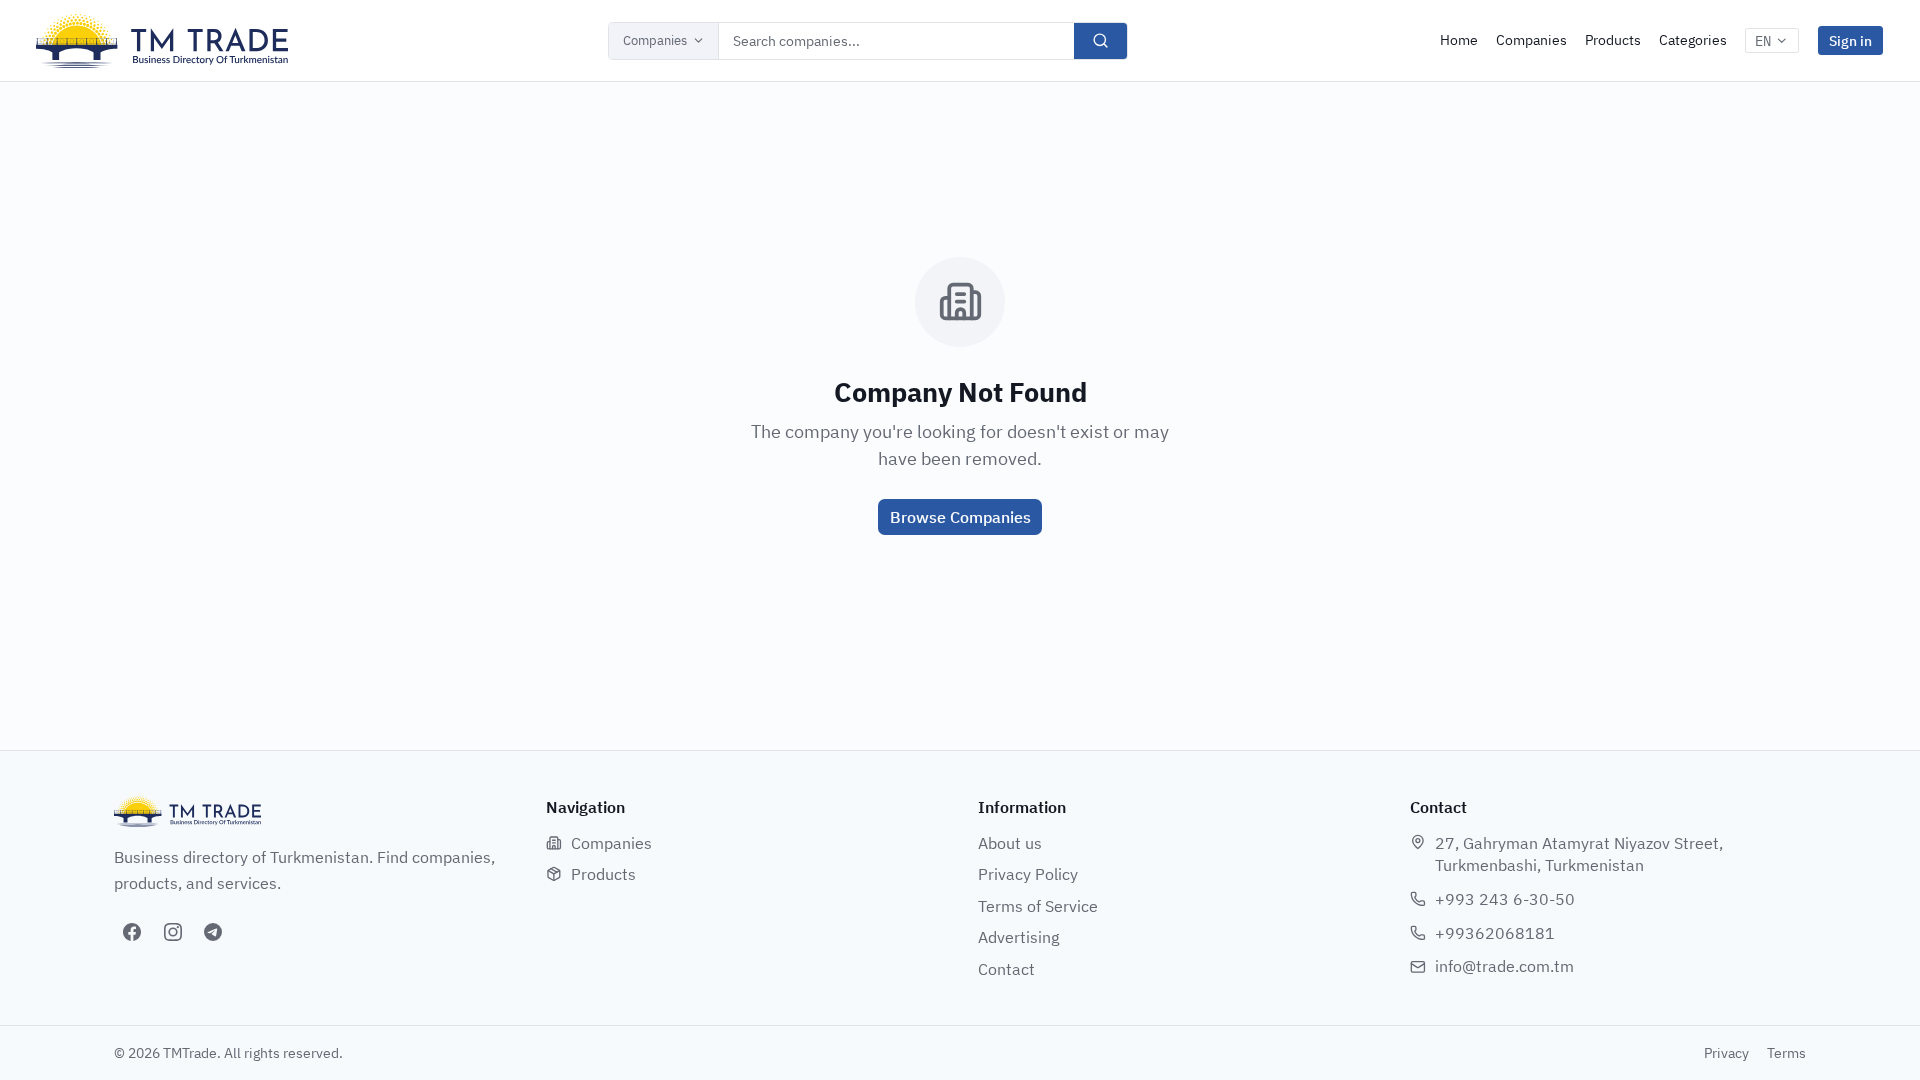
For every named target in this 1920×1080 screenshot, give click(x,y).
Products (1613, 40)
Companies (655, 40)
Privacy (1726, 1053)
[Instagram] (173, 932)
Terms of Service (1038, 906)
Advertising (1018, 937)
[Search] (1100, 41)
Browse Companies (960, 517)
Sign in (1850, 40)
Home (1459, 40)
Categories (1693, 40)
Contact (1006, 969)
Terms (1786, 1053)
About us (1010, 843)
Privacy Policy (1028, 874)
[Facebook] (132, 932)
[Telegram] (213, 932)
